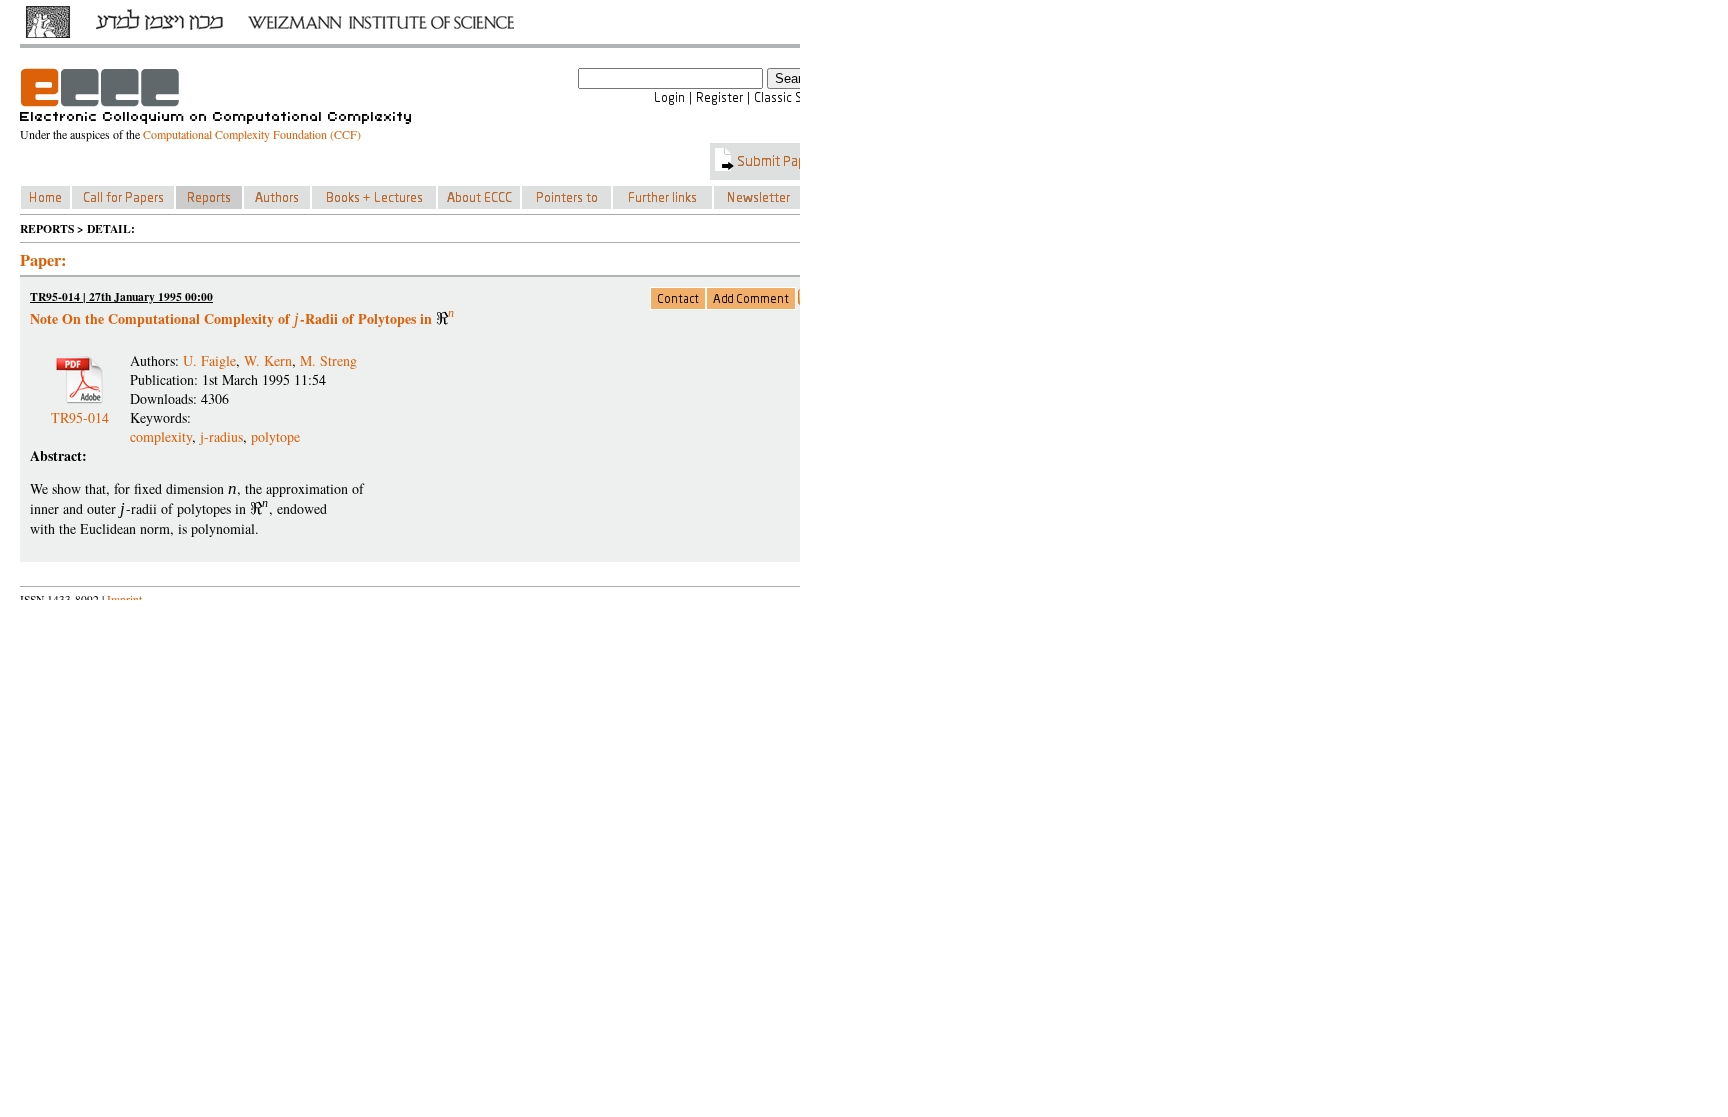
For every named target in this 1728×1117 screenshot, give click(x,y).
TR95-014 (80, 409)
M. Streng (328, 360)
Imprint (124, 599)
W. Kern (268, 360)
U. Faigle (209, 360)
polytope (275, 436)
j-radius (221, 436)
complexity (161, 436)
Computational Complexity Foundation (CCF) (252, 134)
